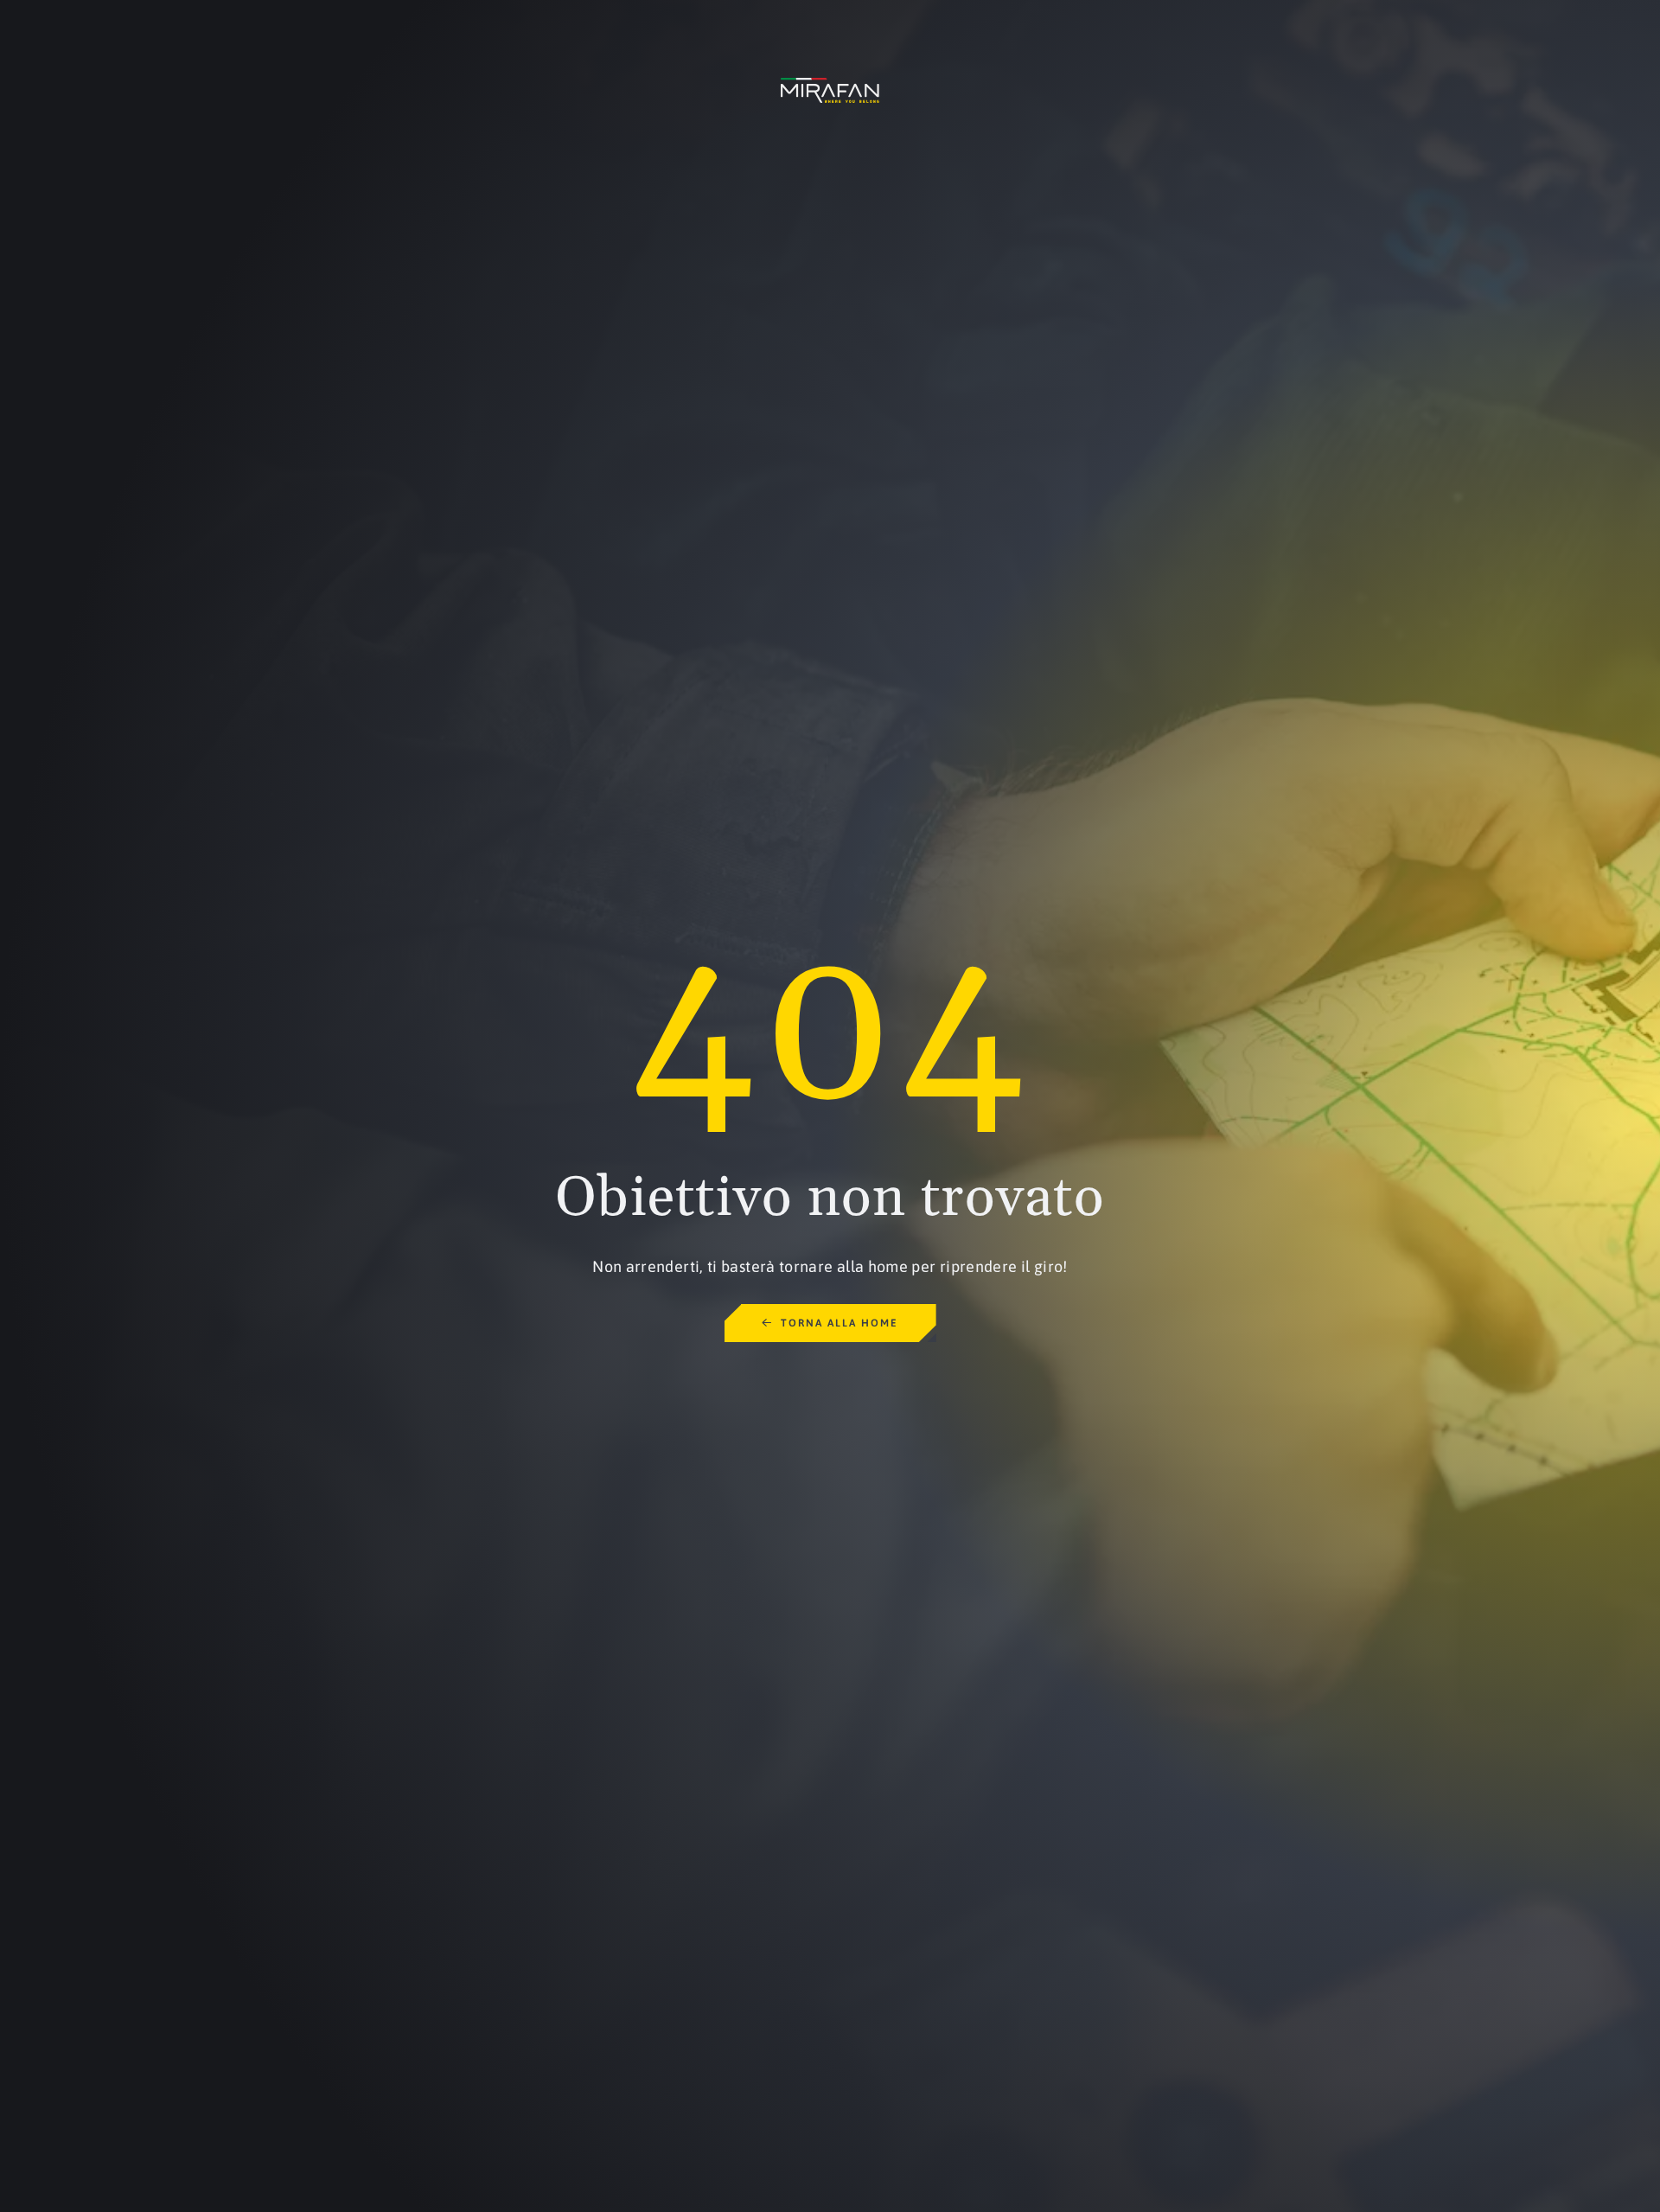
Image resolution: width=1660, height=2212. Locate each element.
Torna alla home (840, 1323)
